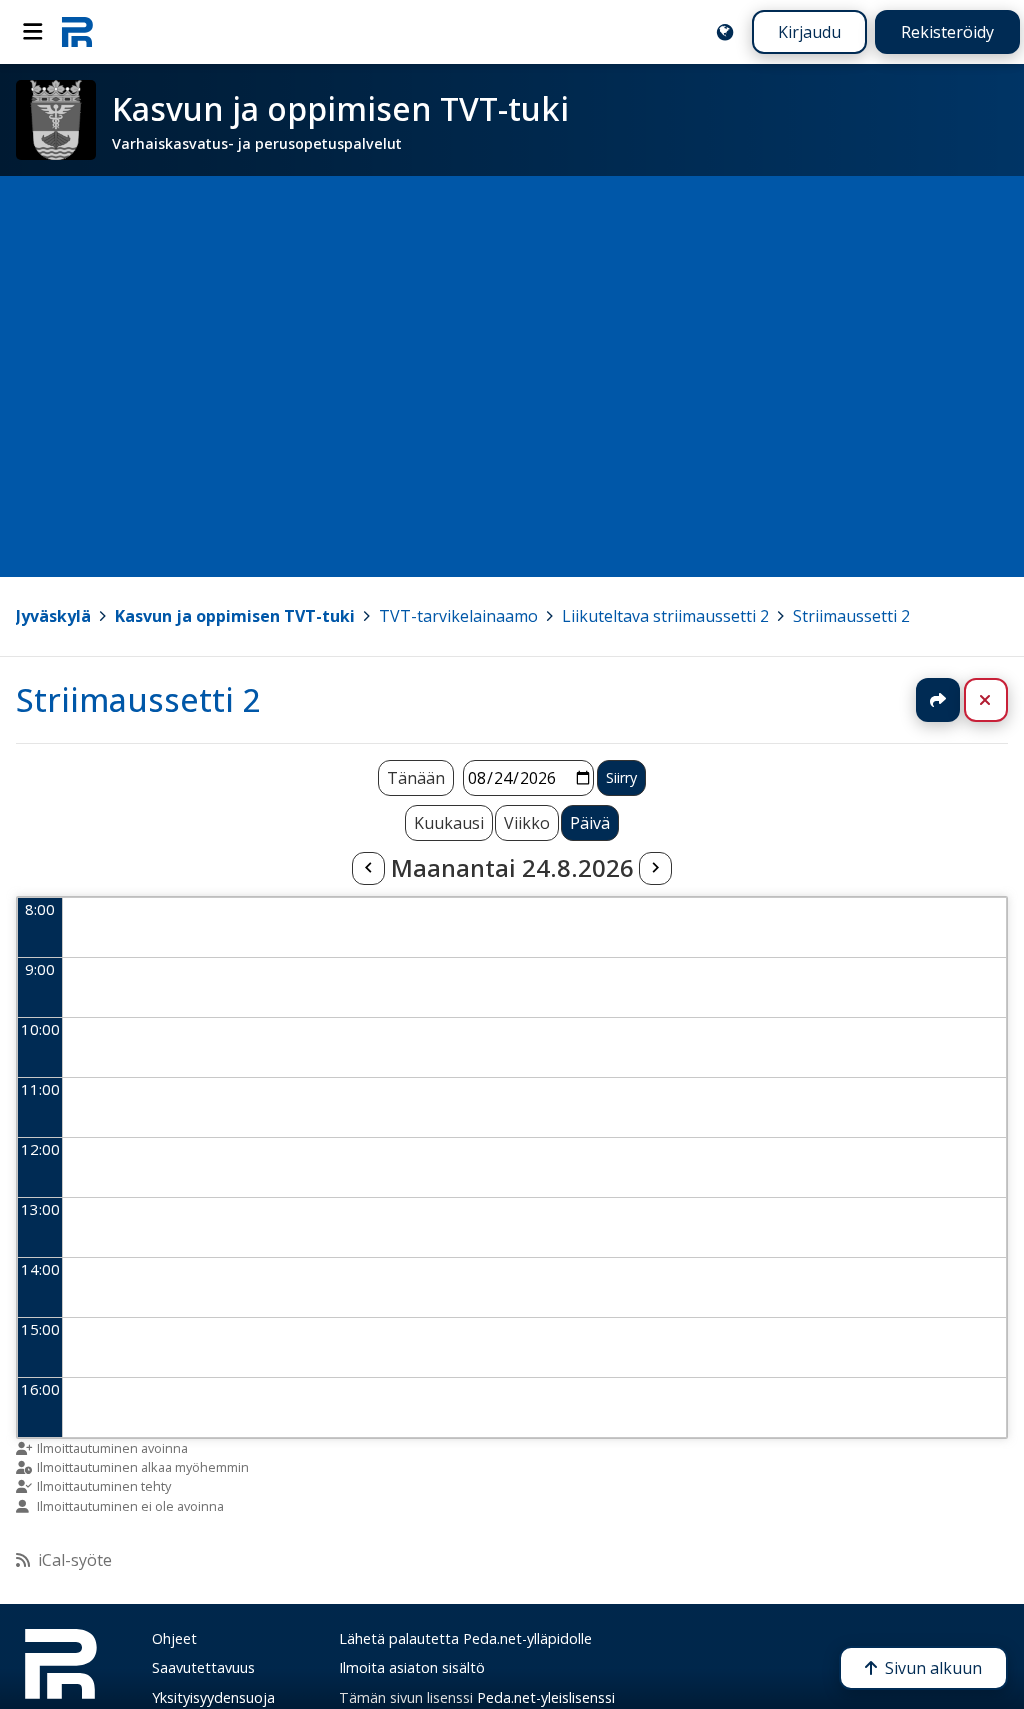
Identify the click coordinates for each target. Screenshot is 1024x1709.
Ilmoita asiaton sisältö (412, 1667)
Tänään (416, 778)
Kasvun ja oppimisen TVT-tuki (235, 616)
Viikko (527, 823)
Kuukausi (449, 823)
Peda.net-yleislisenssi (546, 1697)
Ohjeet (174, 1638)
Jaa (938, 700)
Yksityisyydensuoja (213, 1697)
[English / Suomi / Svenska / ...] (725, 32)
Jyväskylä (53, 616)
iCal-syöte (75, 1560)
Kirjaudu (809, 32)
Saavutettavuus (203, 1667)
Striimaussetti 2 (851, 616)
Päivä (590, 823)
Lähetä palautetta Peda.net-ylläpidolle (465, 1638)
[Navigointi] (33, 32)
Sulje (1001, 700)
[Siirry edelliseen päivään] (368, 869)
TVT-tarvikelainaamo (458, 616)
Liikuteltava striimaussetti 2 (665, 616)
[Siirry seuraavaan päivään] (655, 869)
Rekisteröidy (947, 32)
